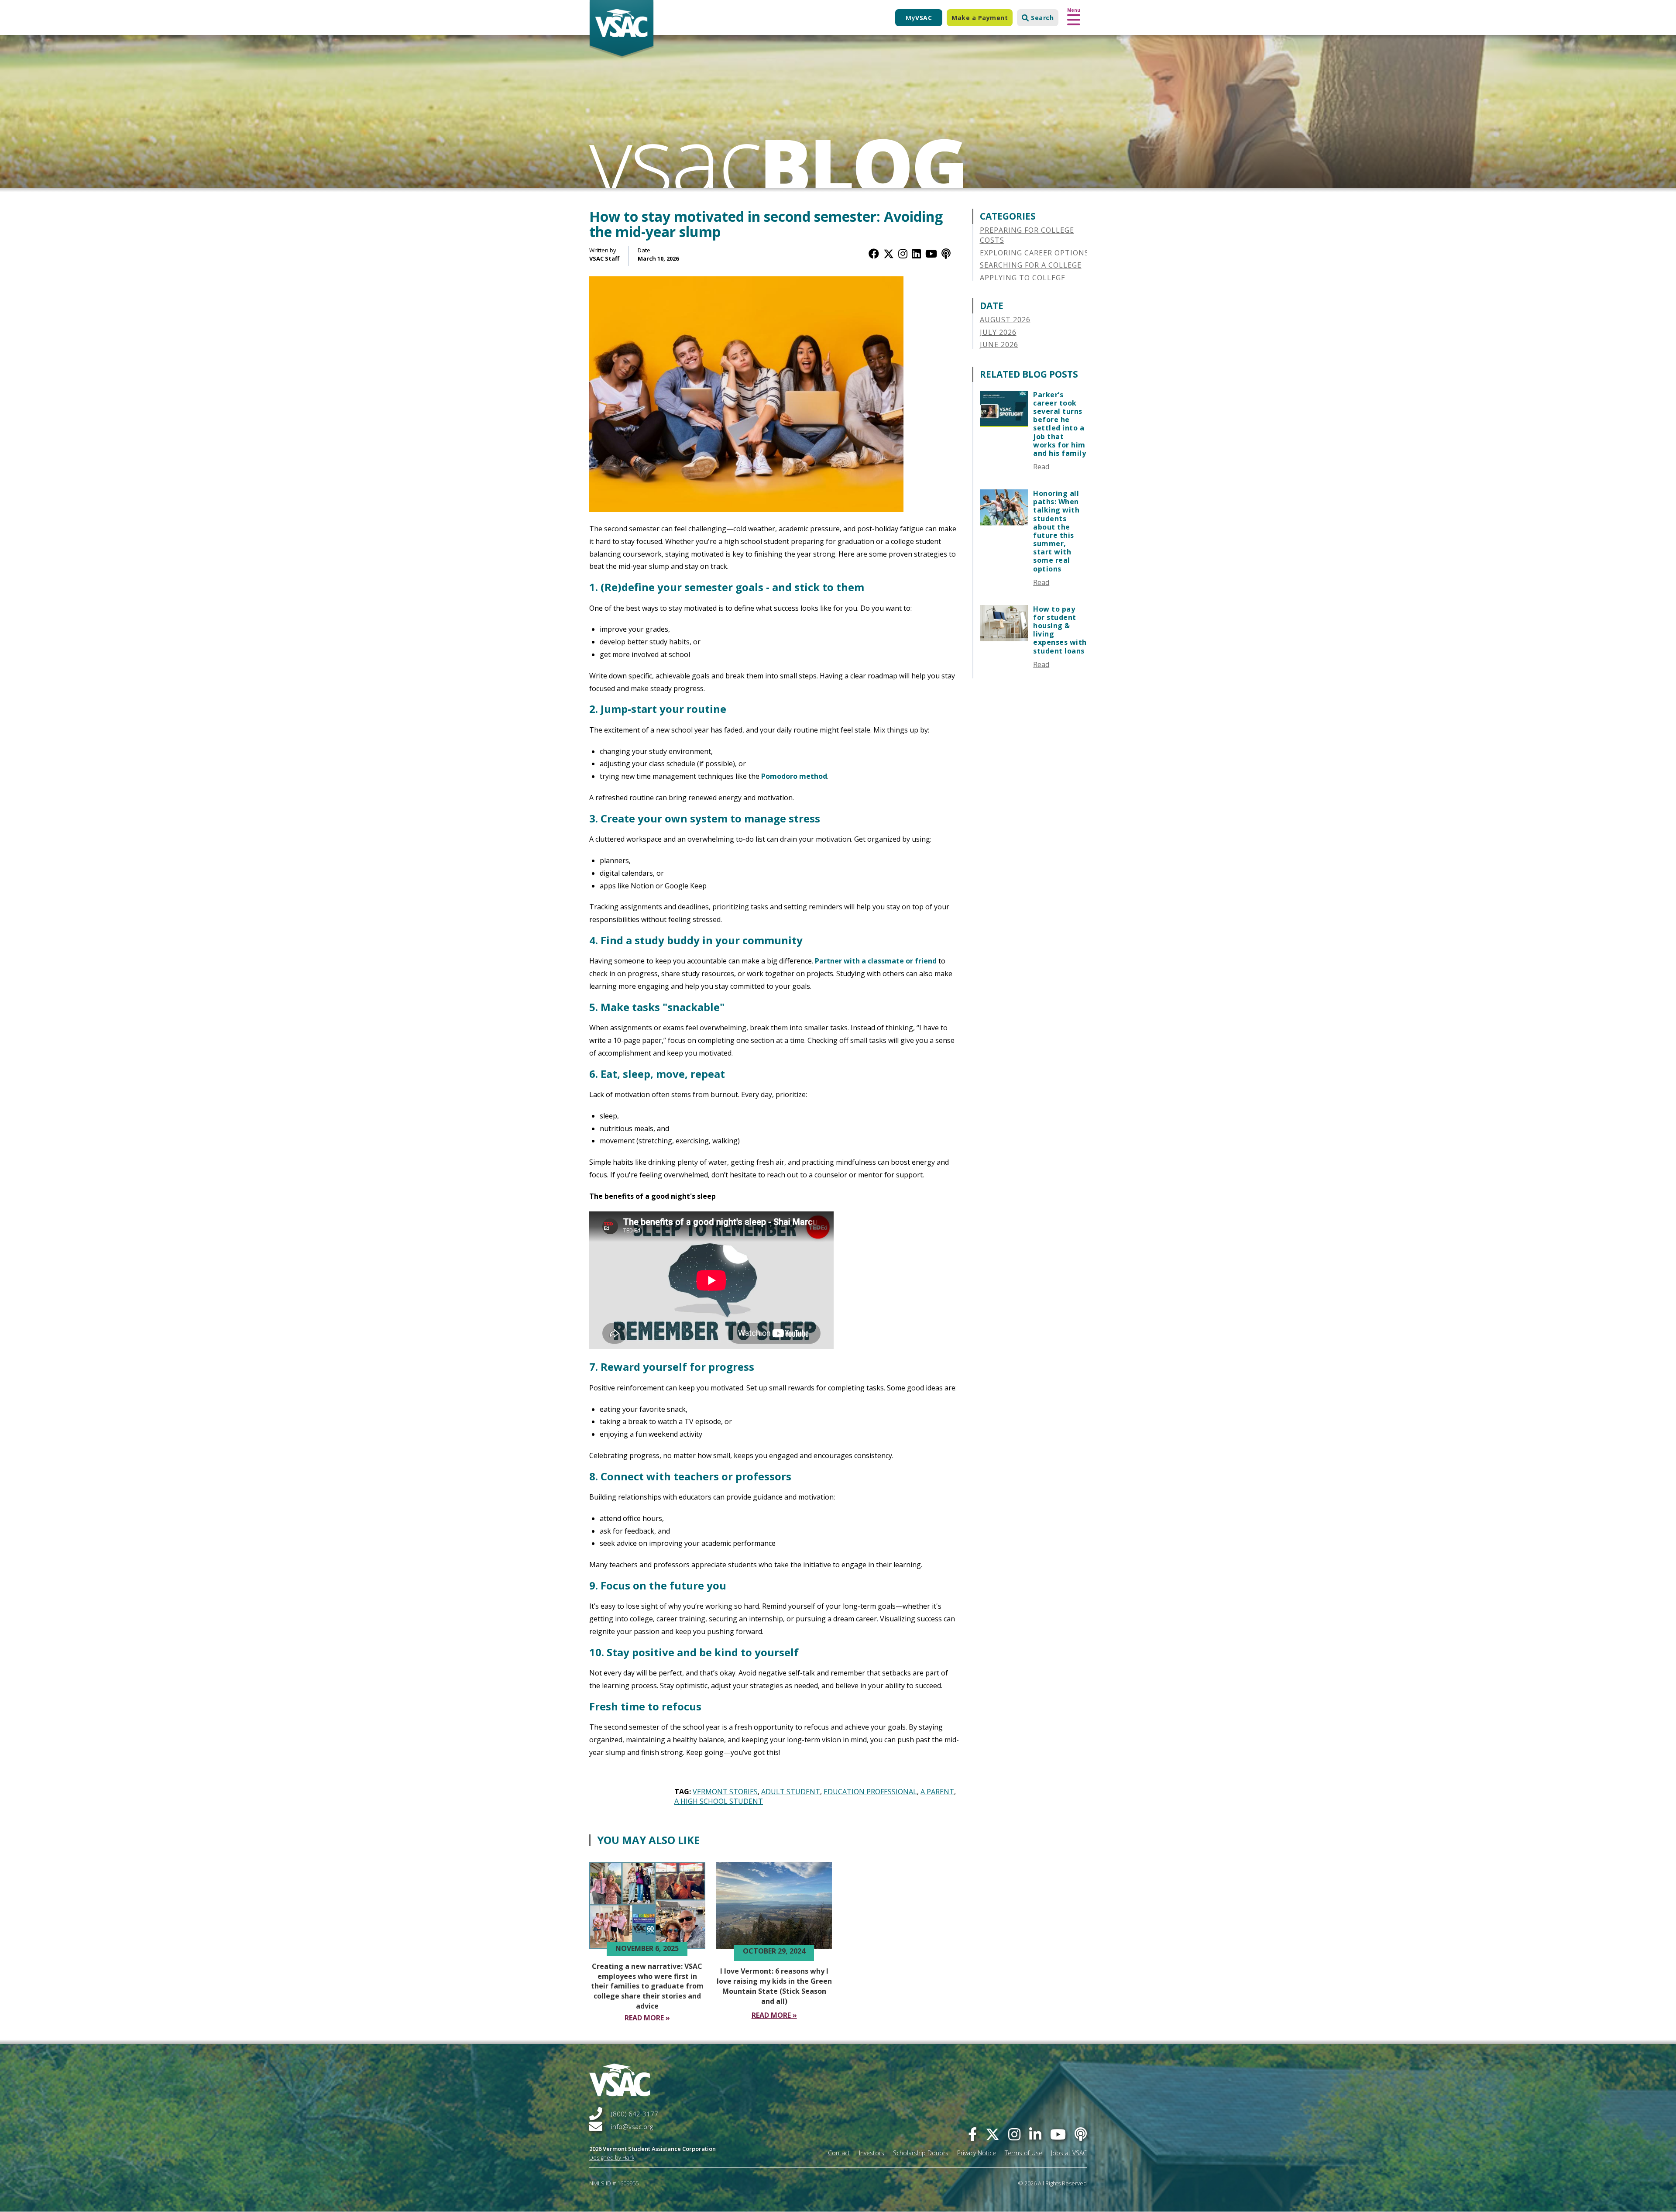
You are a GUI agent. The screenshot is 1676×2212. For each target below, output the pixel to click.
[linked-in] (1035, 2134)
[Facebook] (874, 253)
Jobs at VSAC (1069, 2153)
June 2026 (999, 344)
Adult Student (791, 1792)
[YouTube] (931, 253)
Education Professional (870, 1792)
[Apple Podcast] (946, 253)
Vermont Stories (725, 1792)
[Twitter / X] (889, 253)
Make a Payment (980, 18)
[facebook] (972, 2134)
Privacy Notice (977, 2153)
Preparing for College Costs (1027, 235)
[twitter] (993, 2134)
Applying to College (1023, 278)
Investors (872, 2153)
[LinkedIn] (916, 253)
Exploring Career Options (1034, 253)
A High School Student (719, 1801)
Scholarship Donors (921, 2153)
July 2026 (998, 332)
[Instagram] (903, 253)
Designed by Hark (612, 2157)
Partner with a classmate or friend (876, 961)
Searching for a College (1031, 265)
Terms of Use (1023, 2153)
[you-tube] (1058, 2134)
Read (1041, 467)
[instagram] (1014, 2134)
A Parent (937, 1792)
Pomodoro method (794, 776)
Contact (839, 2153)
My (919, 18)
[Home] (622, 29)
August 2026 (1005, 320)
